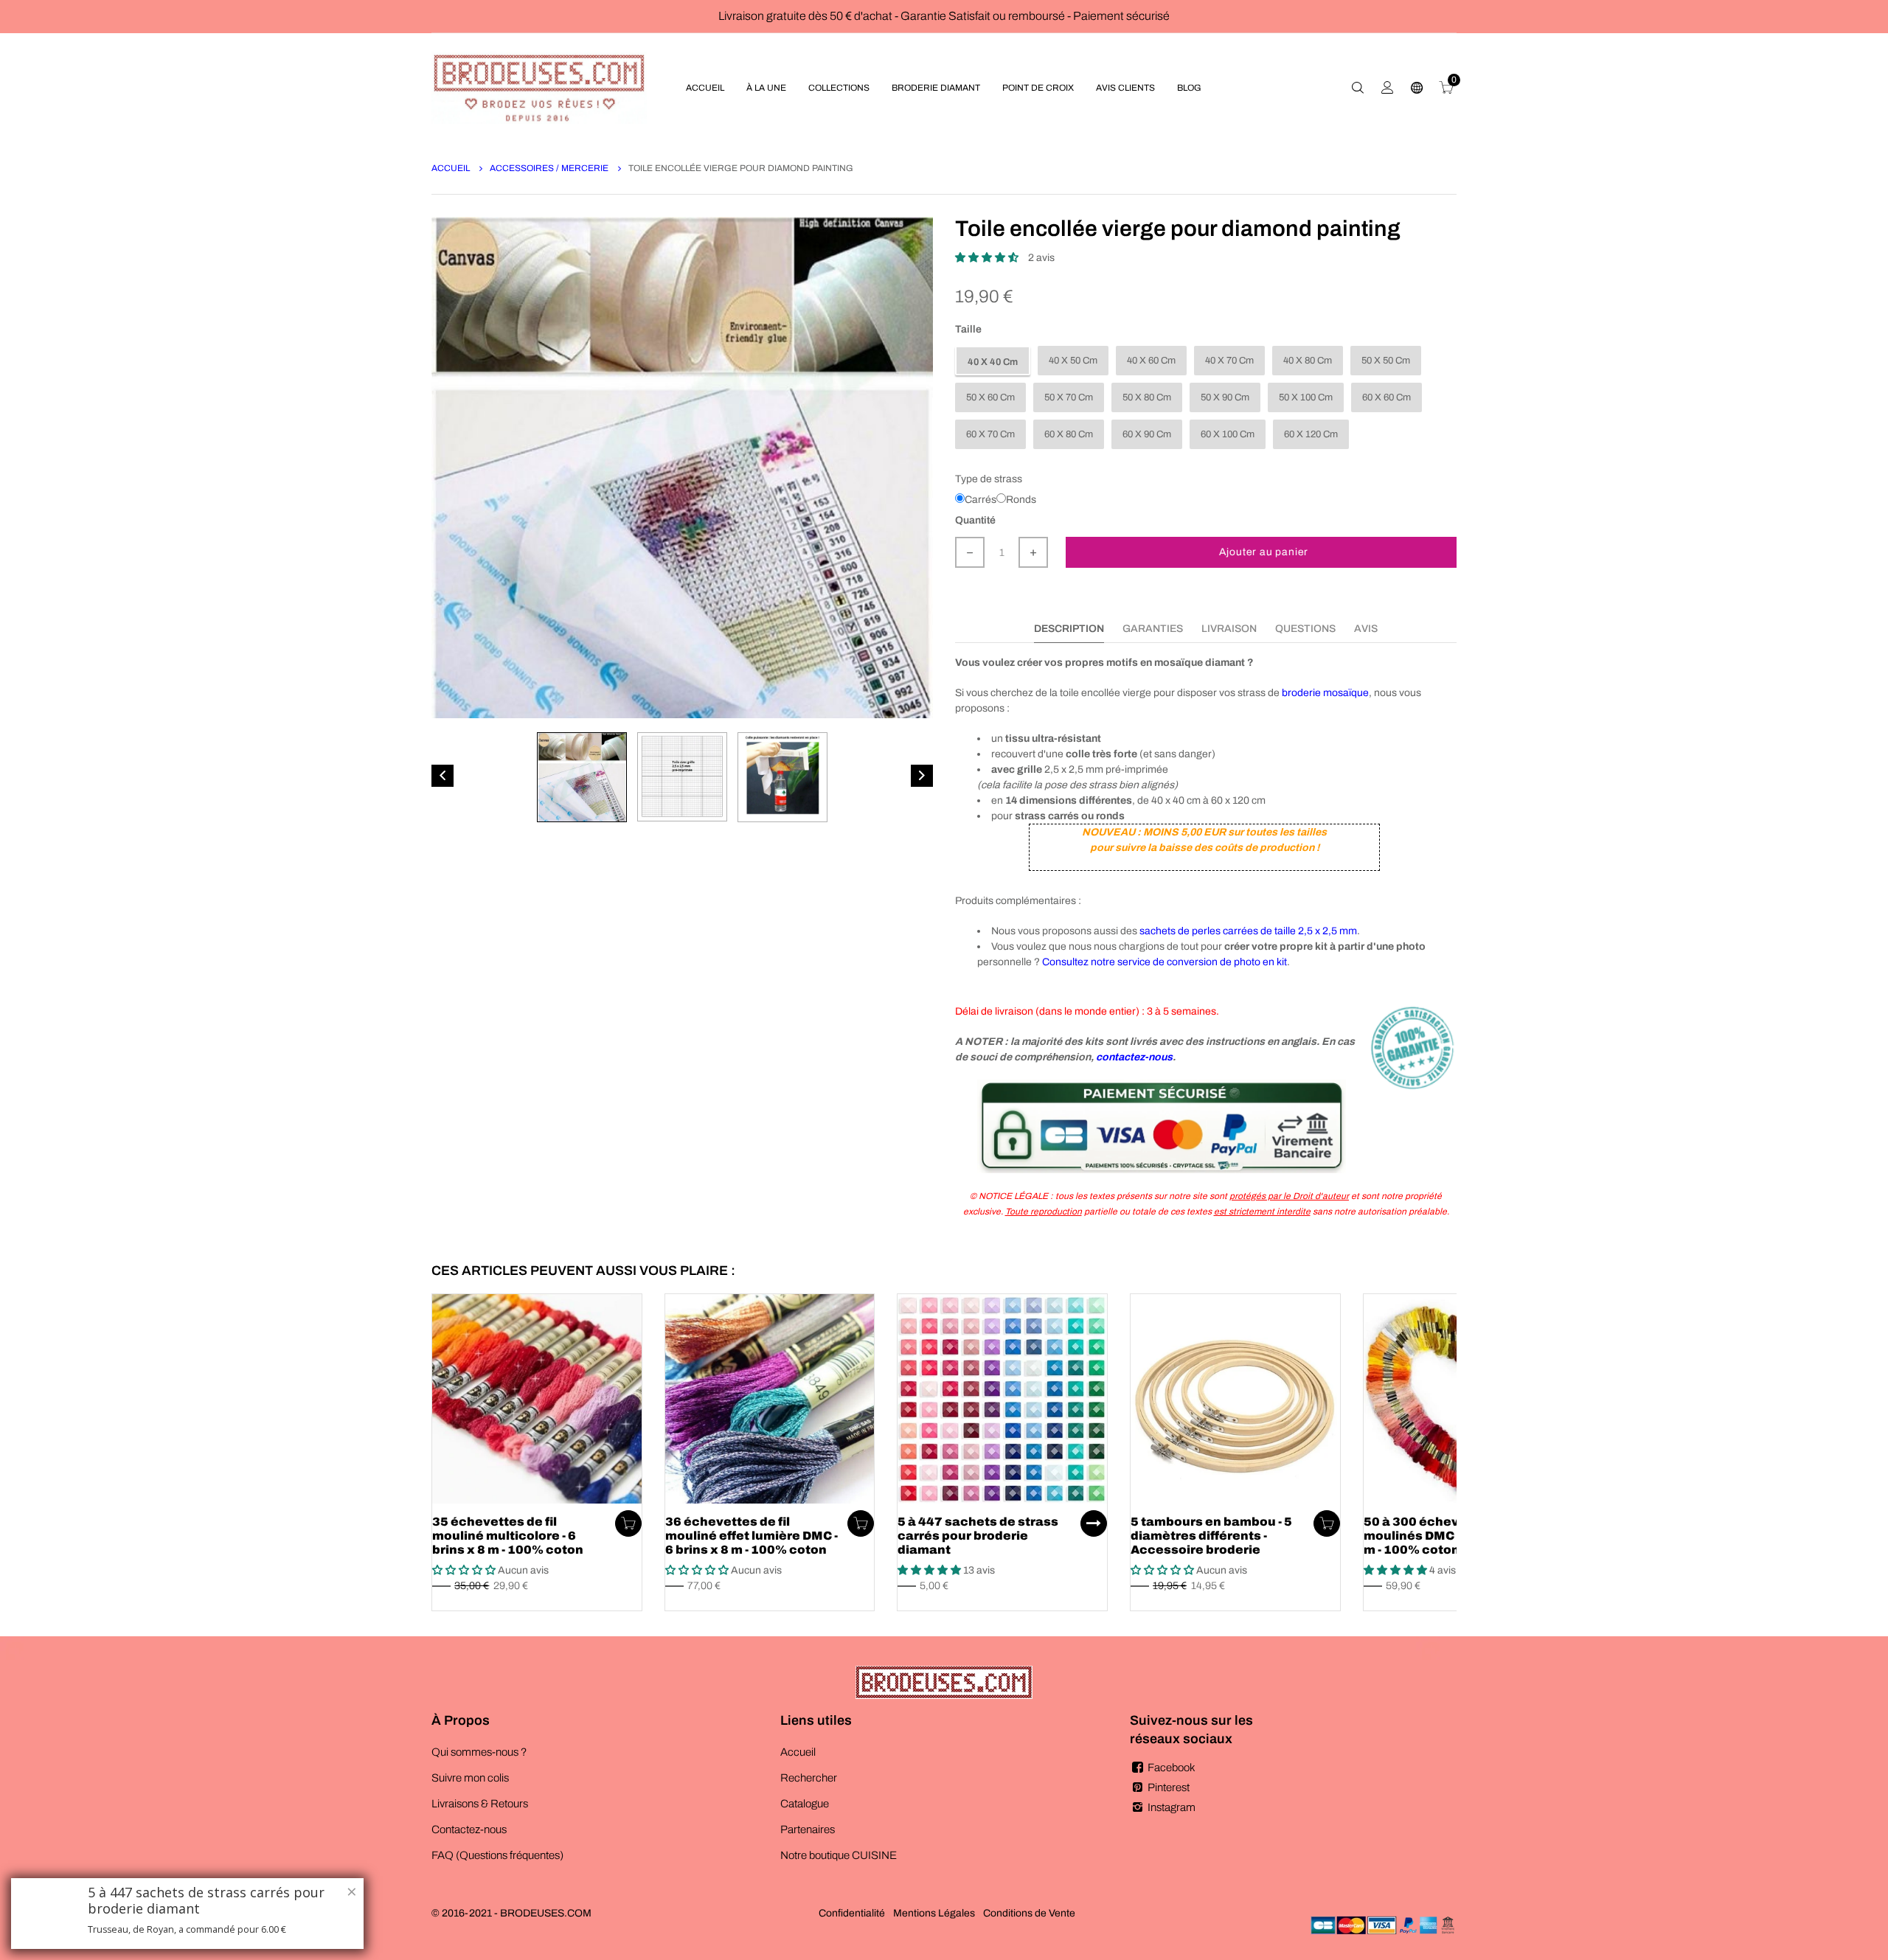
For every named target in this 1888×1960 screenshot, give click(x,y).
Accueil (452, 168)
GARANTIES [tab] (1153, 629)
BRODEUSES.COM (546, 1913)
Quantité (975, 520)
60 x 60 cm (1386, 397)
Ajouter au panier (1264, 552)
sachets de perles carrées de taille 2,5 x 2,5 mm (1248, 931)
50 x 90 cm (1225, 397)
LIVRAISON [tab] (1229, 629)
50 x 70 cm (1069, 397)
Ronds (1021, 500)
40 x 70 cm (1229, 361)
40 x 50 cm (1073, 361)
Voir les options (1094, 1523)
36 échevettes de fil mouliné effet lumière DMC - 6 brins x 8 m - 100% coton (752, 1536)
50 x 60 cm (990, 397)
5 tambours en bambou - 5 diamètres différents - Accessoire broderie (1211, 1536)
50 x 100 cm (1306, 397)
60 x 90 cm (1147, 434)
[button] (988, 258)
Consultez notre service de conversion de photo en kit (1165, 962)
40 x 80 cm (1308, 361)
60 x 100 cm (1228, 434)
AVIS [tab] (1366, 629)
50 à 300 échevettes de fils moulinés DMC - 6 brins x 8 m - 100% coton (1448, 1536)
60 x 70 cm (990, 434)
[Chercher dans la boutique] (1358, 88)
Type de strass (989, 479)
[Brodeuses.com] (539, 87)
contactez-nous (1134, 1057)
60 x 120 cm (1311, 434)
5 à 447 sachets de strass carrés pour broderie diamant (978, 1536)
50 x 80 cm (1147, 397)
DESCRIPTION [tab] (1069, 629)
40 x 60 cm (1151, 361)
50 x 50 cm (1386, 361)
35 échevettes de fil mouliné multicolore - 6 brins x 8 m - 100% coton (508, 1536)
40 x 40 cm (993, 362)
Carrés (981, 500)
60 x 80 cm (1069, 434)
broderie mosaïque (1325, 693)
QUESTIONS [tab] (1305, 629)
